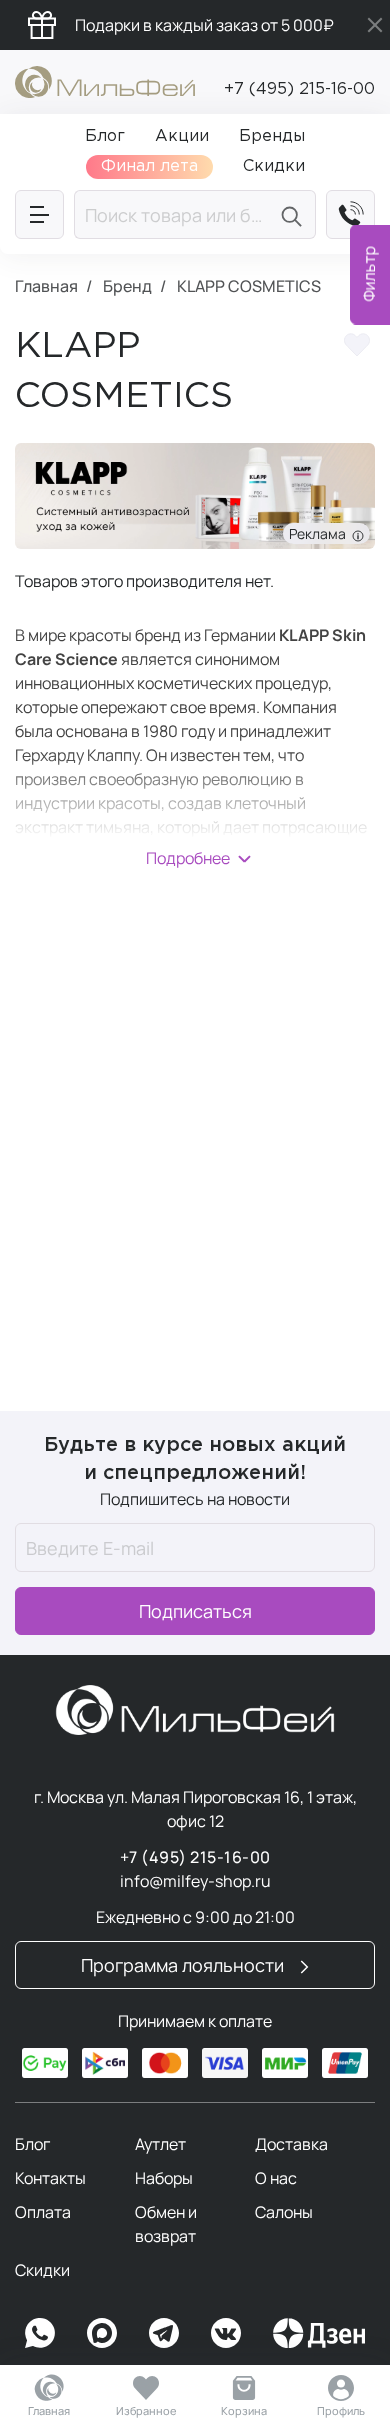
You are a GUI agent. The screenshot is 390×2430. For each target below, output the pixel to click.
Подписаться (195, 1611)
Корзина (244, 2410)
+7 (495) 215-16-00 (299, 89)
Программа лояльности (184, 1965)
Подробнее (188, 858)
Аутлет (160, 2144)
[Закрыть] (375, 25)
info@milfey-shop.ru (195, 1881)
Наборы (164, 2178)
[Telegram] (164, 2333)
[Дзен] (319, 2333)
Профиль (341, 2410)
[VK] (226, 2333)
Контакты (50, 2178)
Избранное (146, 2410)
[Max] (102, 2333)
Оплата (43, 2212)
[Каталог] (39, 214)
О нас (276, 2178)
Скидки (42, 2270)
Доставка (291, 2144)
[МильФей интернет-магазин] (105, 80)
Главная (49, 2410)
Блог (32, 2144)
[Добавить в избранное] (357, 348)
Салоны (284, 2212)
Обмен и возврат (166, 2224)
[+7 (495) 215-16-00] (350, 214)
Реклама (320, 533)
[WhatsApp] (40, 2333)
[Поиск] (294, 214)
